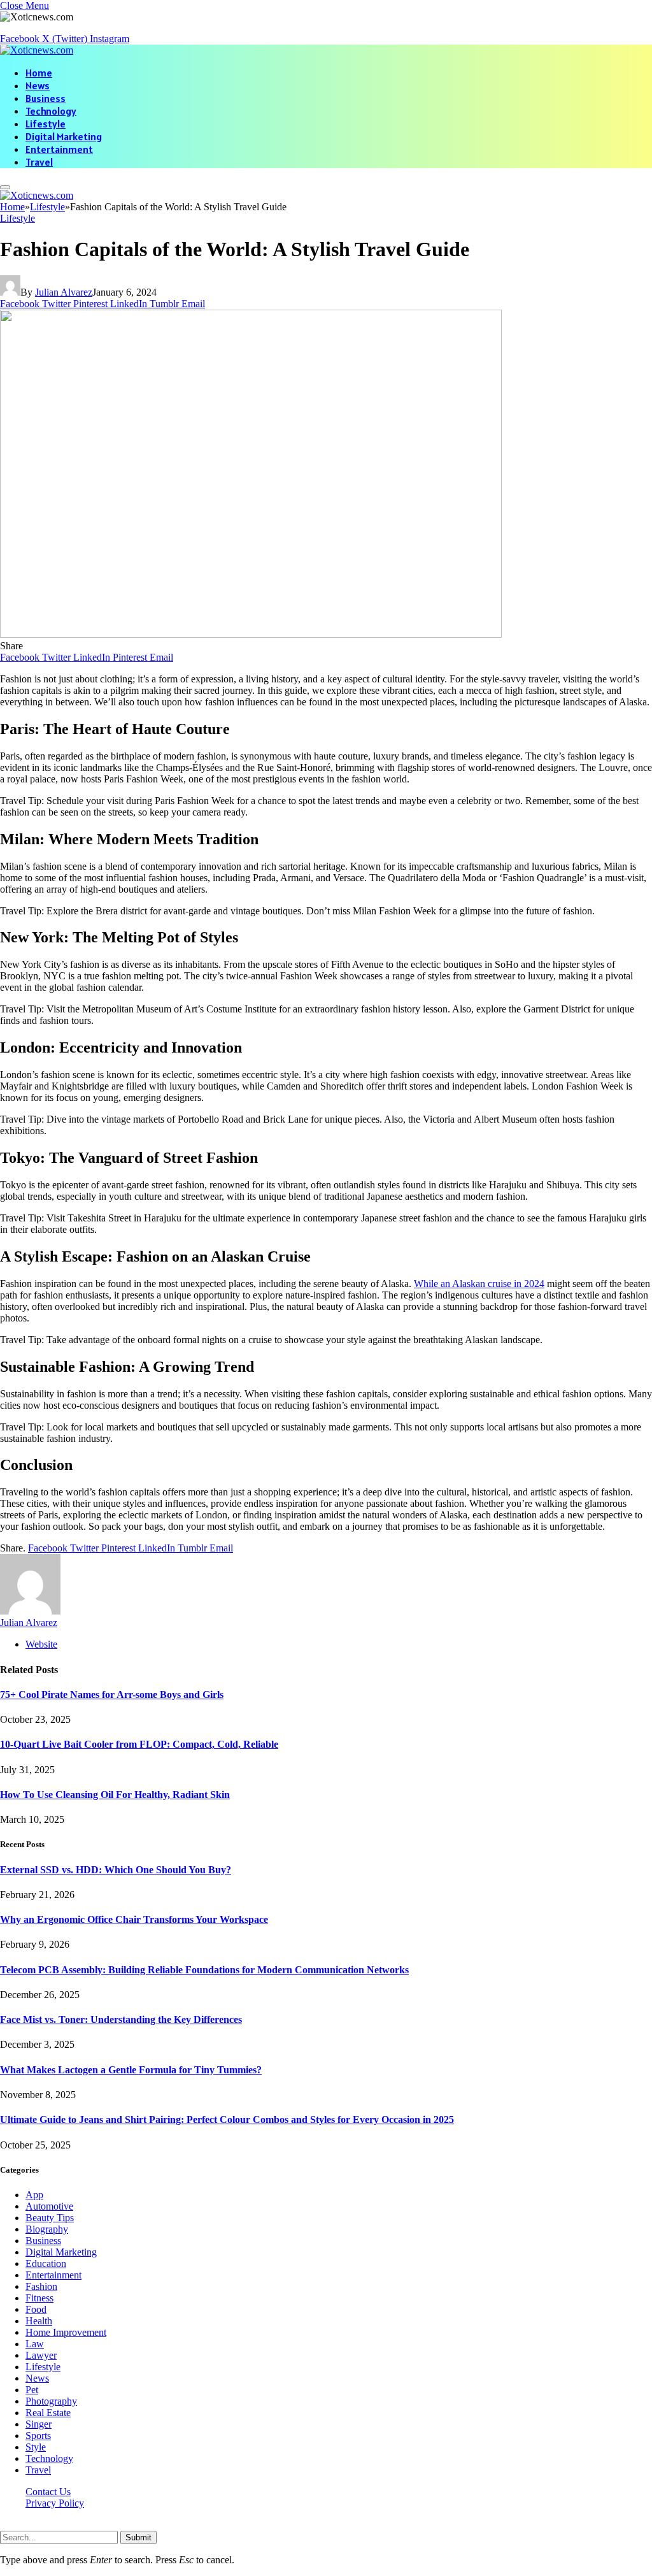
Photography (51, 2401)
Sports (38, 2436)
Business (46, 98)
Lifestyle (46, 124)
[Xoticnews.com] (37, 50)
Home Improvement (66, 2332)
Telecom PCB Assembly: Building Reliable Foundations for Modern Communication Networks (204, 1970)
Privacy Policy (55, 2503)
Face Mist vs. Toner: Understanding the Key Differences (121, 2019)
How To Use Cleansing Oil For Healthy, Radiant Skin (115, 1795)
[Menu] (5, 187)
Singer (39, 2424)
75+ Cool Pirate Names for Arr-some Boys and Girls (112, 1695)
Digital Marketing (64, 136)
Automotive (49, 2206)
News (38, 85)
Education (46, 2263)
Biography (47, 2229)
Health (39, 2321)
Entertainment (59, 149)
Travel (39, 162)
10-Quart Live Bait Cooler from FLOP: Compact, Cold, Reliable (139, 1744)
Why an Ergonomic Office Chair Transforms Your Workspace (134, 1919)
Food (36, 2309)
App (34, 2195)
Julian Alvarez (64, 292)
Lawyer (41, 2355)
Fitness (39, 2298)
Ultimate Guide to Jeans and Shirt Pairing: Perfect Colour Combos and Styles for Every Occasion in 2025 (227, 2119)
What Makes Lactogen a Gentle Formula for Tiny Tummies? (131, 2070)
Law (35, 2344)
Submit (138, 2537)
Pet (32, 2390)
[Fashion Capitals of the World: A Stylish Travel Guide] (251, 634)
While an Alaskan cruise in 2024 (479, 1284)
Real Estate (48, 2413)
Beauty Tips (50, 2218)
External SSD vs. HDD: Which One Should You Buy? (116, 1870)
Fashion (41, 2286)
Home (39, 73)
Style (36, 2447)
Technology (51, 111)
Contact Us (48, 2492)
